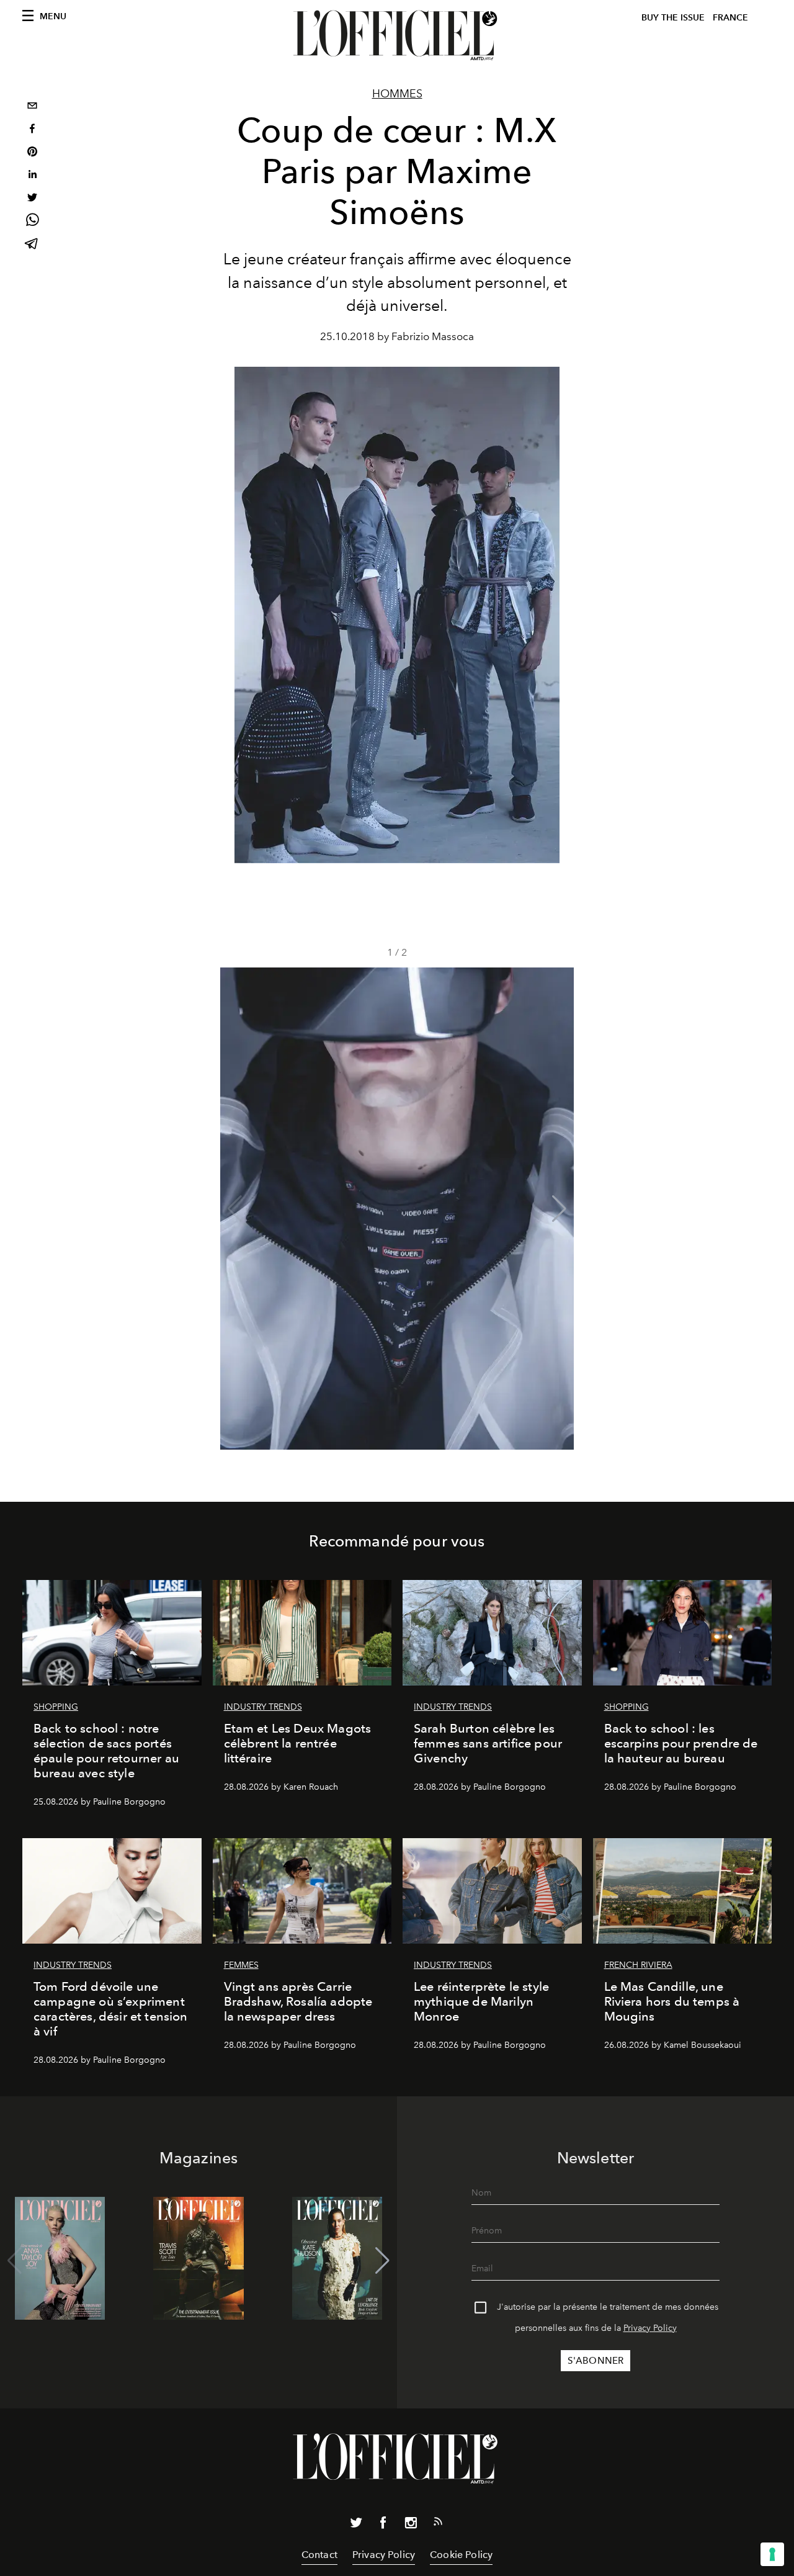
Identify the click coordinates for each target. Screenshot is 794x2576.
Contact (319, 2555)
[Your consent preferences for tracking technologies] (772, 2554)
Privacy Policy (650, 2328)
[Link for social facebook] (383, 2525)
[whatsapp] (32, 222)
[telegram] (32, 245)
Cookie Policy (461, 2555)
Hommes (397, 94)
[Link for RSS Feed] (438, 2524)
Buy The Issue (673, 18)
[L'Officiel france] (397, 35)
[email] (32, 107)
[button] (559, 1209)
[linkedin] (32, 176)
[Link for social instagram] (411, 2525)
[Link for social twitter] (356, 2525)
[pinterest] (32, 153)
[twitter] (32, 199)
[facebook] (32, 130)
